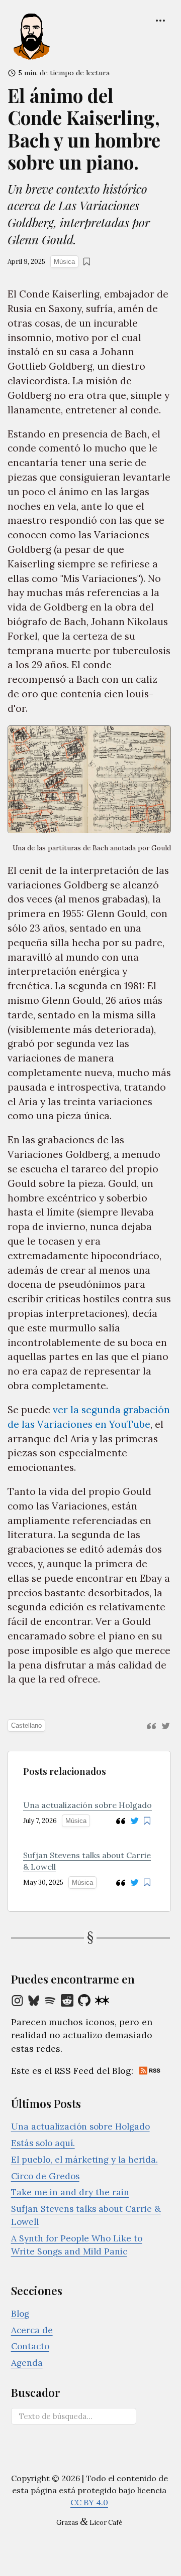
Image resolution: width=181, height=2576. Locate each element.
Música (64, 262)
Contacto (30, 2346)
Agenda (27, 2363)
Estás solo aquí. (43, 2143)
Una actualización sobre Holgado (87, 1805)
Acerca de (32, 2330)
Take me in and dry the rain (70, 2192)
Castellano (26, 1725)
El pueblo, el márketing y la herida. (84, 2160)
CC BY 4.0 (89, 2502)
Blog (20, 2314)
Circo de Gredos (45, 2176)
